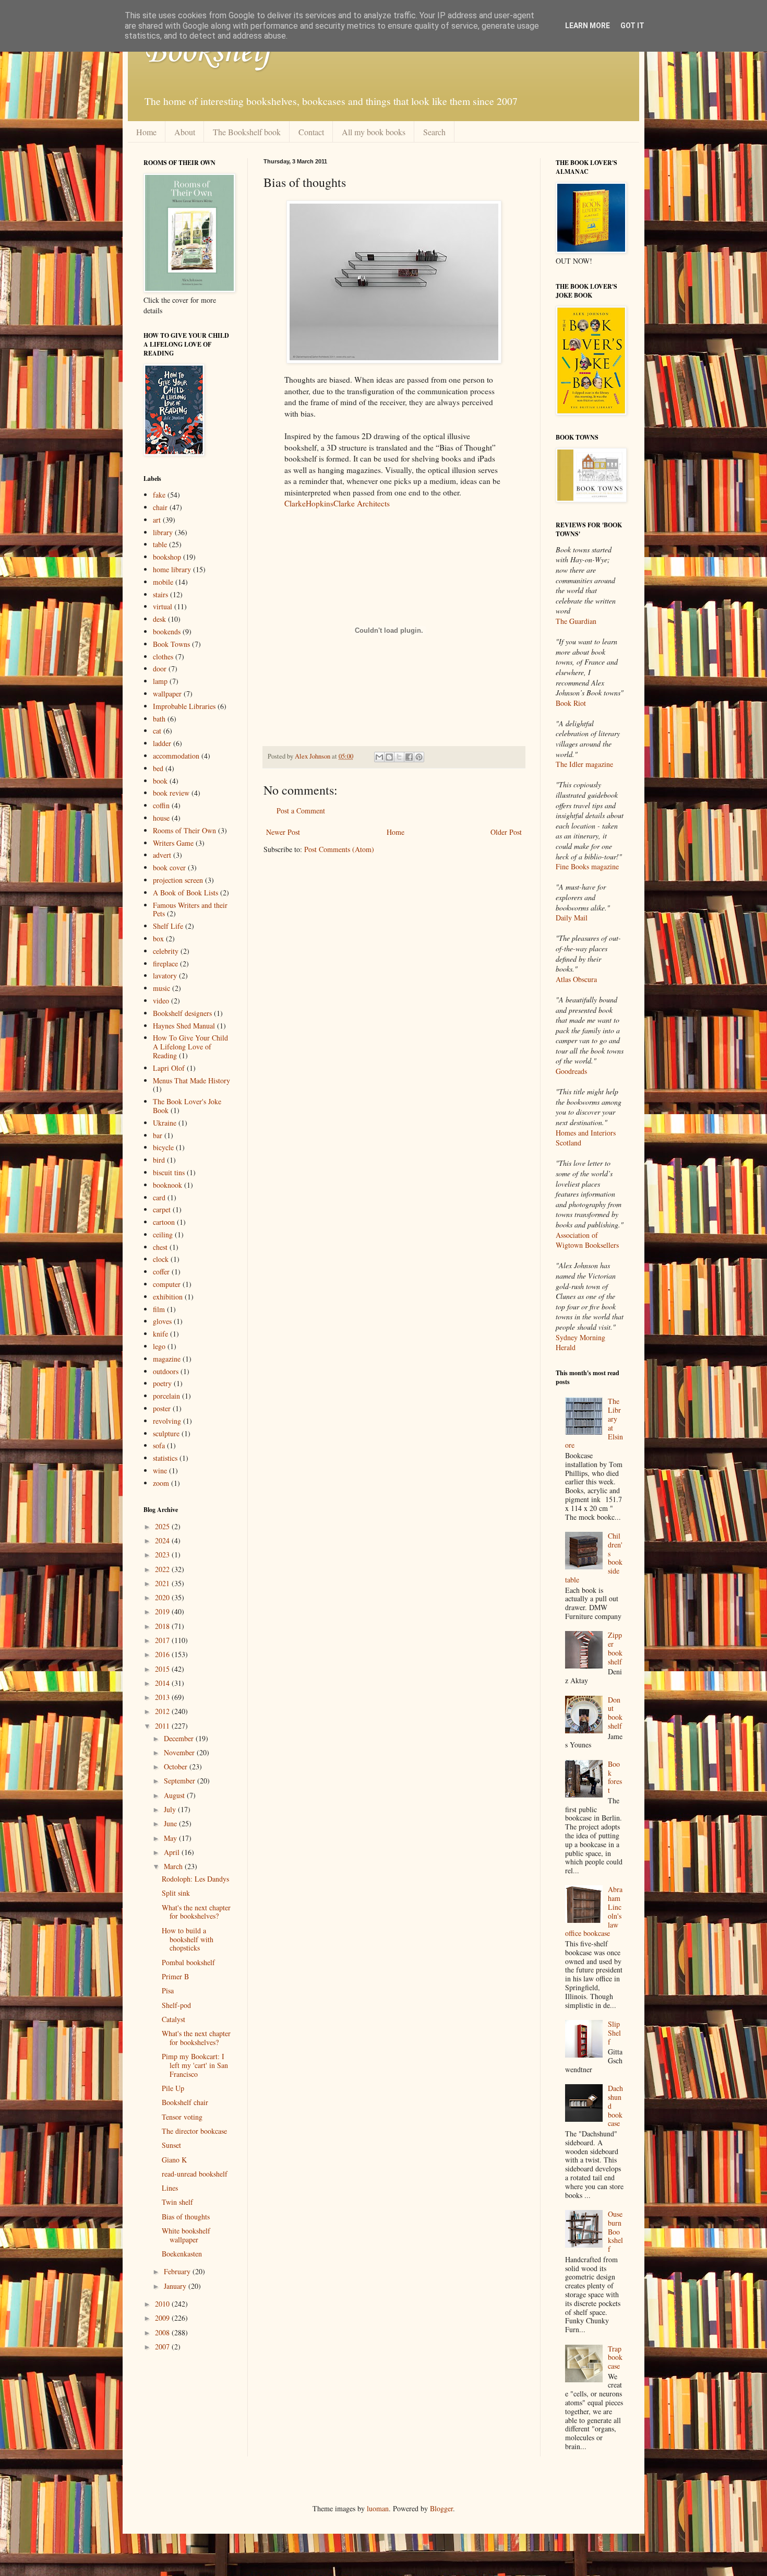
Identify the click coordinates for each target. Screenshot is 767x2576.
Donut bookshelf (615, 1713)
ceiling (163, 1234)
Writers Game (173, 843)
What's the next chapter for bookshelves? (196, 1912)
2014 (163, 1683)
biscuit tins (169, 1172)
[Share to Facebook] (409, 757)
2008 (163, 2332)
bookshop (167, 557)
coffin (161, 805)
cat (157, 731)
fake (159, 495)
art (157, 520)
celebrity (166, 951)
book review (171, 793)
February (178, 2271)
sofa (159, 1445)
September (181, 1781)
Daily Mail (572, 918)
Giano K (174, 2160)
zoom (161, 1483)
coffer (161, 1272)
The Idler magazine (584, 764)
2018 (163, 1626)
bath (159, 719)
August (175, 1795)
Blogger (441, 2508)
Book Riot (571, 703)
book (160, 781)
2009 (163, 2318)
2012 (163, 1711)
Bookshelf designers (182, 1013)
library (163, 532)
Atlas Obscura (576, 979)
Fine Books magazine (587, 866)
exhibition (168, 1297)
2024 (163, 1540)
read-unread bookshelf (195, 2174)
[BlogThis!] (389, 757)
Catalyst (173, 2019)
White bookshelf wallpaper (186, 2235)
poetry (162, 1383)
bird (159, 1160)
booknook (167, 1185)
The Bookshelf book (247, 132)
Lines (170, 2188)
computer (167, 1284)
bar (158, 1135)
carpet (162, 1209)
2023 (163, 1555)
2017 (163, 1640)
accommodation (176, 756)
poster (162, 1408)
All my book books (374, 132)
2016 (163, 1654)
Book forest (615, 1777)
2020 (163, 1597)
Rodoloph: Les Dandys (195, 1879)
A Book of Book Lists (185, 893)
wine (160, 1470)
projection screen (178, 880)
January (176, 2286)
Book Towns (171, 644)
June (171, 1823)
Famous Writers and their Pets (190, 909)
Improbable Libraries (184, 706)
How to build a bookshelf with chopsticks (188, 1939)
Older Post (506, 832)
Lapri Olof (169, 1068)
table (160, 544)
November (180, 1752)
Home (146, 132)
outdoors (166, 1371)
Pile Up (173, 2088)
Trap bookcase (615, 2358)
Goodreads (571, 1071)
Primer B (175, 1976)
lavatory (165, 976)
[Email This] (379, 757)
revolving (167, 1421)
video (161, 1001)
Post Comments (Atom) (339, 849)
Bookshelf (208, 52)
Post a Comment (301, 811)
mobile (163, 582)
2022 (163, 1569)
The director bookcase (194, 2131)
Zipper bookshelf (615, 1648)
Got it (632, 26)
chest (160, 1247)
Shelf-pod (176, 2005)
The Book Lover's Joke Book (187, 1106)
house (161, 818)
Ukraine (165, 1123)
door (160, 669)
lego (159, 1346)
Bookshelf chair (185, 2102)
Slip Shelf (614, 2033)
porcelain (166, 1396)
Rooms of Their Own (184, 830)
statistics (165, 1458)
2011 (163, 1726)
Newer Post (283, 832)
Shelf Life (168, 926)
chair (160, 507)
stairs (160, 594)
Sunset (171, 2145)
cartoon (164, 1222)
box (158, 938)
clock (161, 1259)
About (185, 132)
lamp (160, 681)
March (174, 1866)
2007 (163, 2347)
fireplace (165, 964)
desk (159, 619)
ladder (162, 743)
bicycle (163, 1147)
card (159, 1197)
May (171, 1838)
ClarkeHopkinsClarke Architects (337, 503)
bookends (167, 631)
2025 (163, 1526)
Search (434, 132)
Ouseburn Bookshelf (615, 2231)
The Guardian (576, 621)
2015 (163, 1669)
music (161, 988)
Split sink (176, 1893)
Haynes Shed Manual (184, 1026)
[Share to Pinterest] (419, 757)
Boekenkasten (182, 2254)
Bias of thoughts (186, 2217)
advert (162, 855)
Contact (311, 132)
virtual (163, 606)
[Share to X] (399, 757)
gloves (162, 1321)
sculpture (166, 1433)
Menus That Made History (191, 1080)
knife (160, 1334)
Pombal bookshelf (188, 1962)
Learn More (588, 26)
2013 (163, 1697)
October (177, 1766)
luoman (378, 2508)
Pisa (168, 1990)
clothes (163, 657)
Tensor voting (182, 2117)
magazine (167, 1359)
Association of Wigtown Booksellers (587, 1240)
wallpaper (167, 694)
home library (172, 569)
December (180, 1738)
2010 (163, 2304)
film (159, 1309)
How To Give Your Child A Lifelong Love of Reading (190, 1047)
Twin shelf (177, 2202)
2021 (163, 1583)
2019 (163, 1611)
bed (158, 768)
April (173, 1852)
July (171, 1809)
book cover (169, 867)
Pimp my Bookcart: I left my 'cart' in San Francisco (195, 2065)
